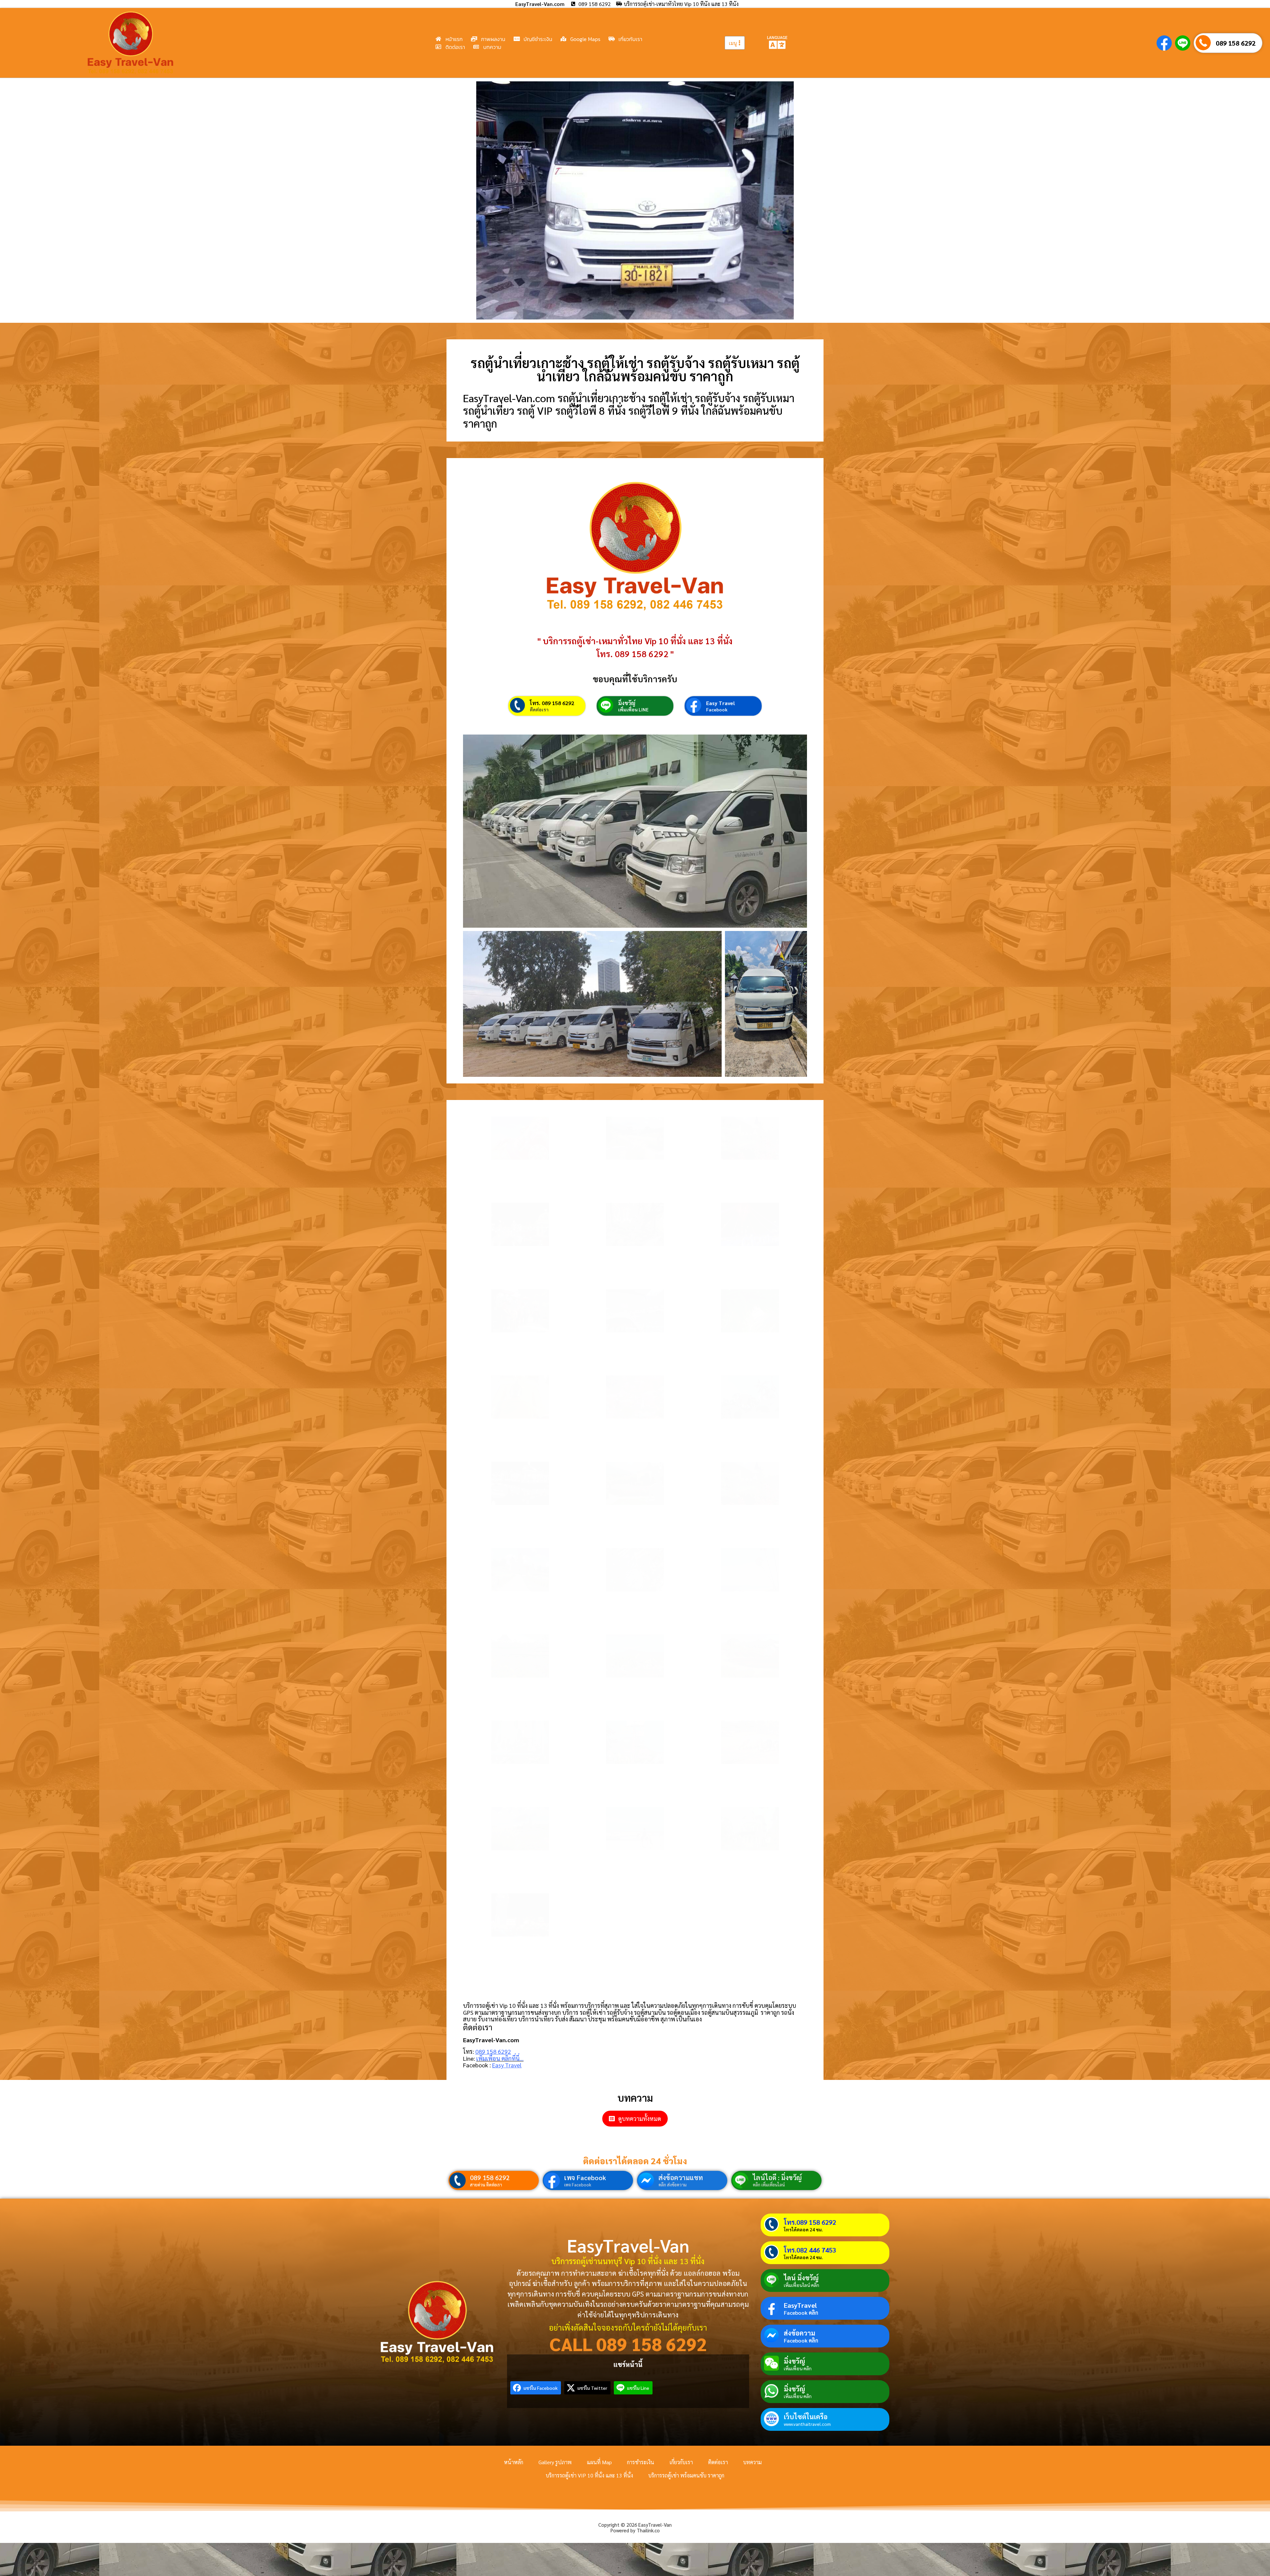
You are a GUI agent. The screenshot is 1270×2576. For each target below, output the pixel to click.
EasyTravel (800, 2305)
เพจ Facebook (585, 2177)
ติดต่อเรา (539, 709)
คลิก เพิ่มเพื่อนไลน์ (769, 2185)
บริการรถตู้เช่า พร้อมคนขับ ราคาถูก (686, 2475)
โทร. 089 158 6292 (552, 703)
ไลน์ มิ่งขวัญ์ (801, 2278)
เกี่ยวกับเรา (681, 2462)
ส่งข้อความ (800, 2333)
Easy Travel (720, 703)
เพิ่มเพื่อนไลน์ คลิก (802, 2285)
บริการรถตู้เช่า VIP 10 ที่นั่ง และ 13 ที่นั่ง (589, 2475)
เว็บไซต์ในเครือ (806, 2417)
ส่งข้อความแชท (681, 2177)
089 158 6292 (1236, 43)
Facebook (717, 709)
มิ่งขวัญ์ (627, 703)
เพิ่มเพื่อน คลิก (798, 2368)
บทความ (752, 2462)
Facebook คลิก (801, 2313)
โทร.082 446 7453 (810, 2250)
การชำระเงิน (641, 2462)
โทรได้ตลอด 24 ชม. (803, 2229)
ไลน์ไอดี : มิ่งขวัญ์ (777, 2177)
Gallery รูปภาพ (555, 2462)
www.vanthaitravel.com (807, 2424)
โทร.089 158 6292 (810, 2222)
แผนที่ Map (599, 2462)
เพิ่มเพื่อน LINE (633, 709)
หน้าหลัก (514, 2462)
